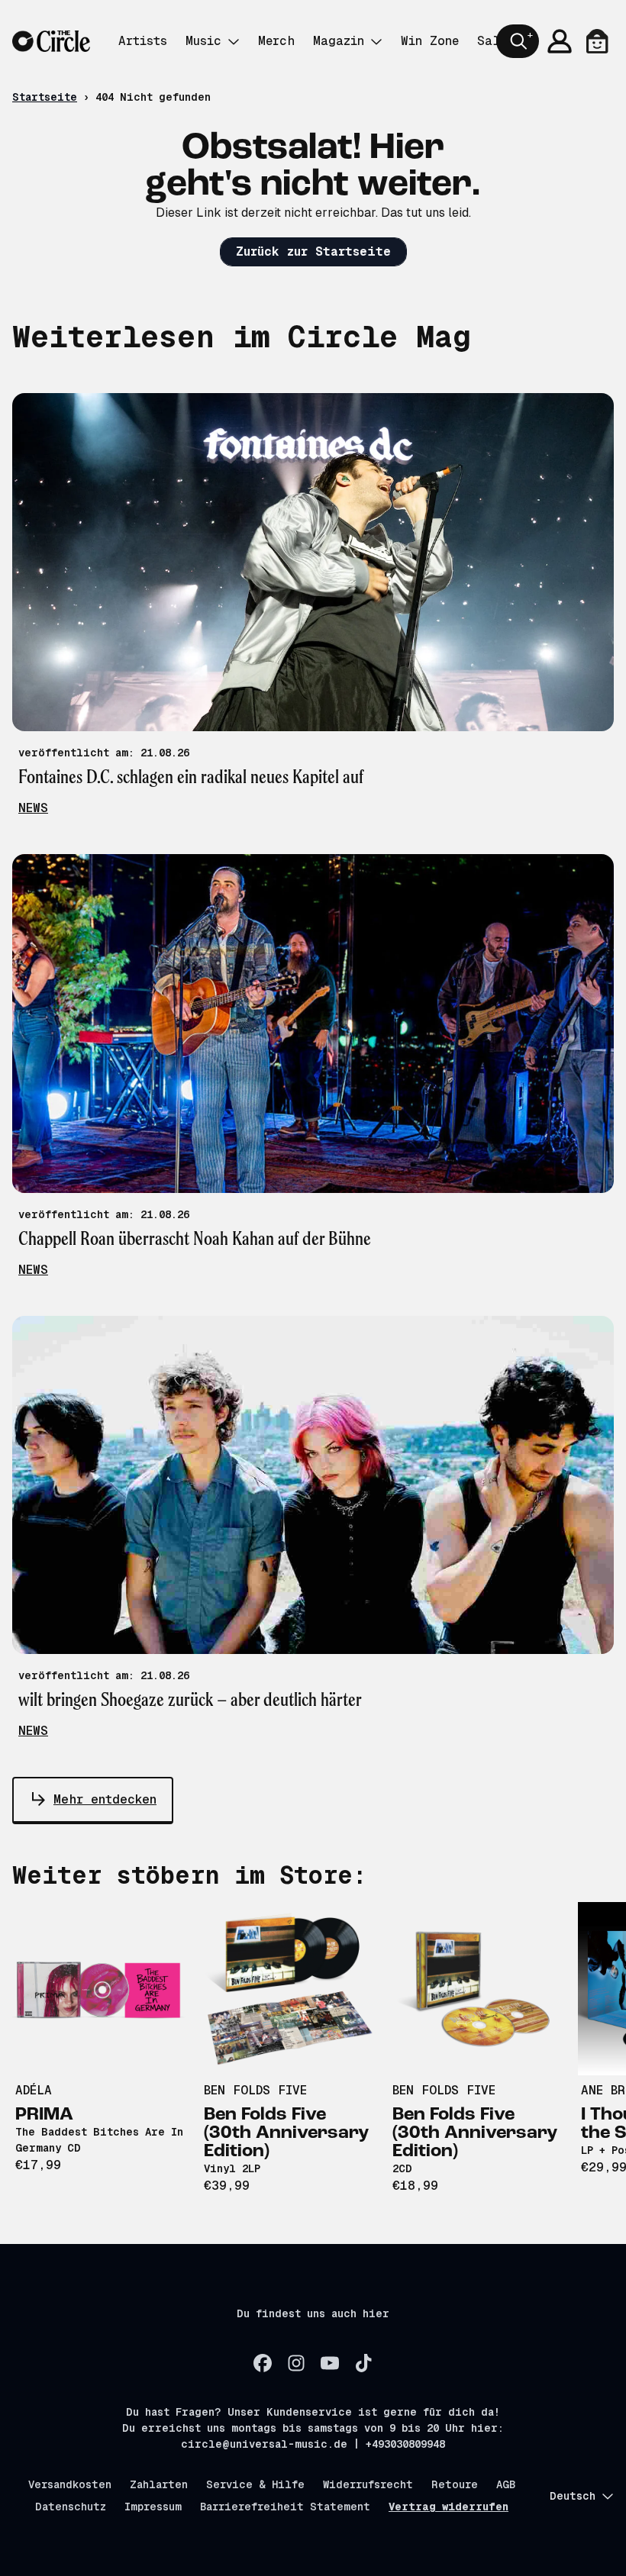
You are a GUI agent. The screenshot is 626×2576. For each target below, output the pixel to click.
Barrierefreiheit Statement (285, 2507)
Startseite (45, 97)
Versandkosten (70, 2484)
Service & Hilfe (255, 2484)
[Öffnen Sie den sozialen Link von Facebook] (263, 2363)
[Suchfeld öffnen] (518, 41)
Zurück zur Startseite (313, 251)
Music (203, 41)
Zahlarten (159, 2484)
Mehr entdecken (105, 1799)
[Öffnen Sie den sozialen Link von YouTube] (330, 2363)
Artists (143, 41)
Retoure (455, 2484)
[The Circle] (51, 42)
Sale (492, 41)
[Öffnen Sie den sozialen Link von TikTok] (363, 2363)
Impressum (153, 2507)
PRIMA (44, 2115)
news (33, 808)
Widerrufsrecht (368, 2484)
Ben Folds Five (255, 2090)
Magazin (339, 41)
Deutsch (573, 2496)
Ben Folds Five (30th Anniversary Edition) (286, 2133)
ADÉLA (34, 2090)
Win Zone (430, 41)
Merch (276, 41)
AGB (506, 2484)
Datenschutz (71, 2507)
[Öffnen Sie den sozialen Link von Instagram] (296, 2363)
